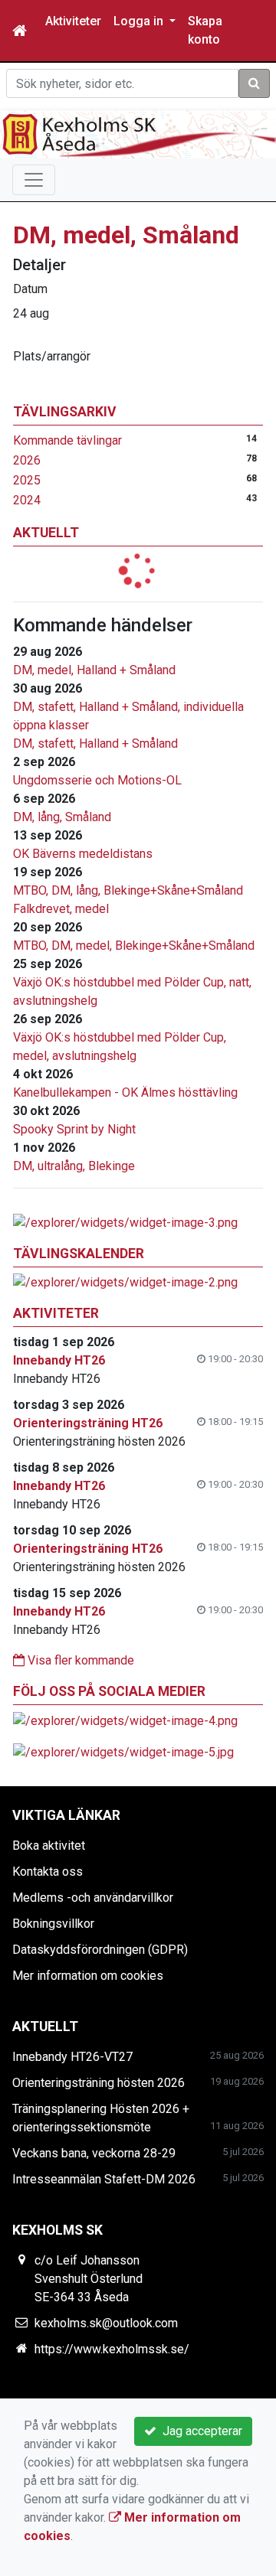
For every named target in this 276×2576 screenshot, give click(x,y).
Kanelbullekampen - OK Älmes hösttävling (125, 1092)
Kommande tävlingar (67, 440)
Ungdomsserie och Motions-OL (97, 780)
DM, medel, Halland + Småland (94, 670)
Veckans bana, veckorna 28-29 (94, 2153)
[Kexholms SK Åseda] (138, 134)
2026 (27, 460)
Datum (30, 289)
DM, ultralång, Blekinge (74, 1166)
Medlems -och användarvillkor (93, 1898)
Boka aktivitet (49, 1846)
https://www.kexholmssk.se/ (112, 2349)
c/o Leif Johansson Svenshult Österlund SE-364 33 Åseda (89, 2279)
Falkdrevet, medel (61, 909)
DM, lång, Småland (62, 817)
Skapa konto (205, 30)
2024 (27, 500)
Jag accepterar (199, 2431)
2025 (27, 480)
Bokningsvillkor (53, 1924)
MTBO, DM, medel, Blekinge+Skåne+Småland (134, 946)
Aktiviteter (73, 21)
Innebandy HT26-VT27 (72, 2057)
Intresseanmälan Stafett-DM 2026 (104, 2179)
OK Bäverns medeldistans (83, 854)
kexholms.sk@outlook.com (106, 2323)
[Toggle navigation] (34, 180)
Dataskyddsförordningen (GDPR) (100, 1950)
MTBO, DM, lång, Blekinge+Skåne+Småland (128, 890)
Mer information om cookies (88, 1976)
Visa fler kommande (79, 1660)
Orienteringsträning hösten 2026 (99, 2083)
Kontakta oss (48, 1872)
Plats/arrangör (52, 356)
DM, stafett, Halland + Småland (95, 743)
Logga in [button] (140, 21)
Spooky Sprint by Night (74, 1129)
